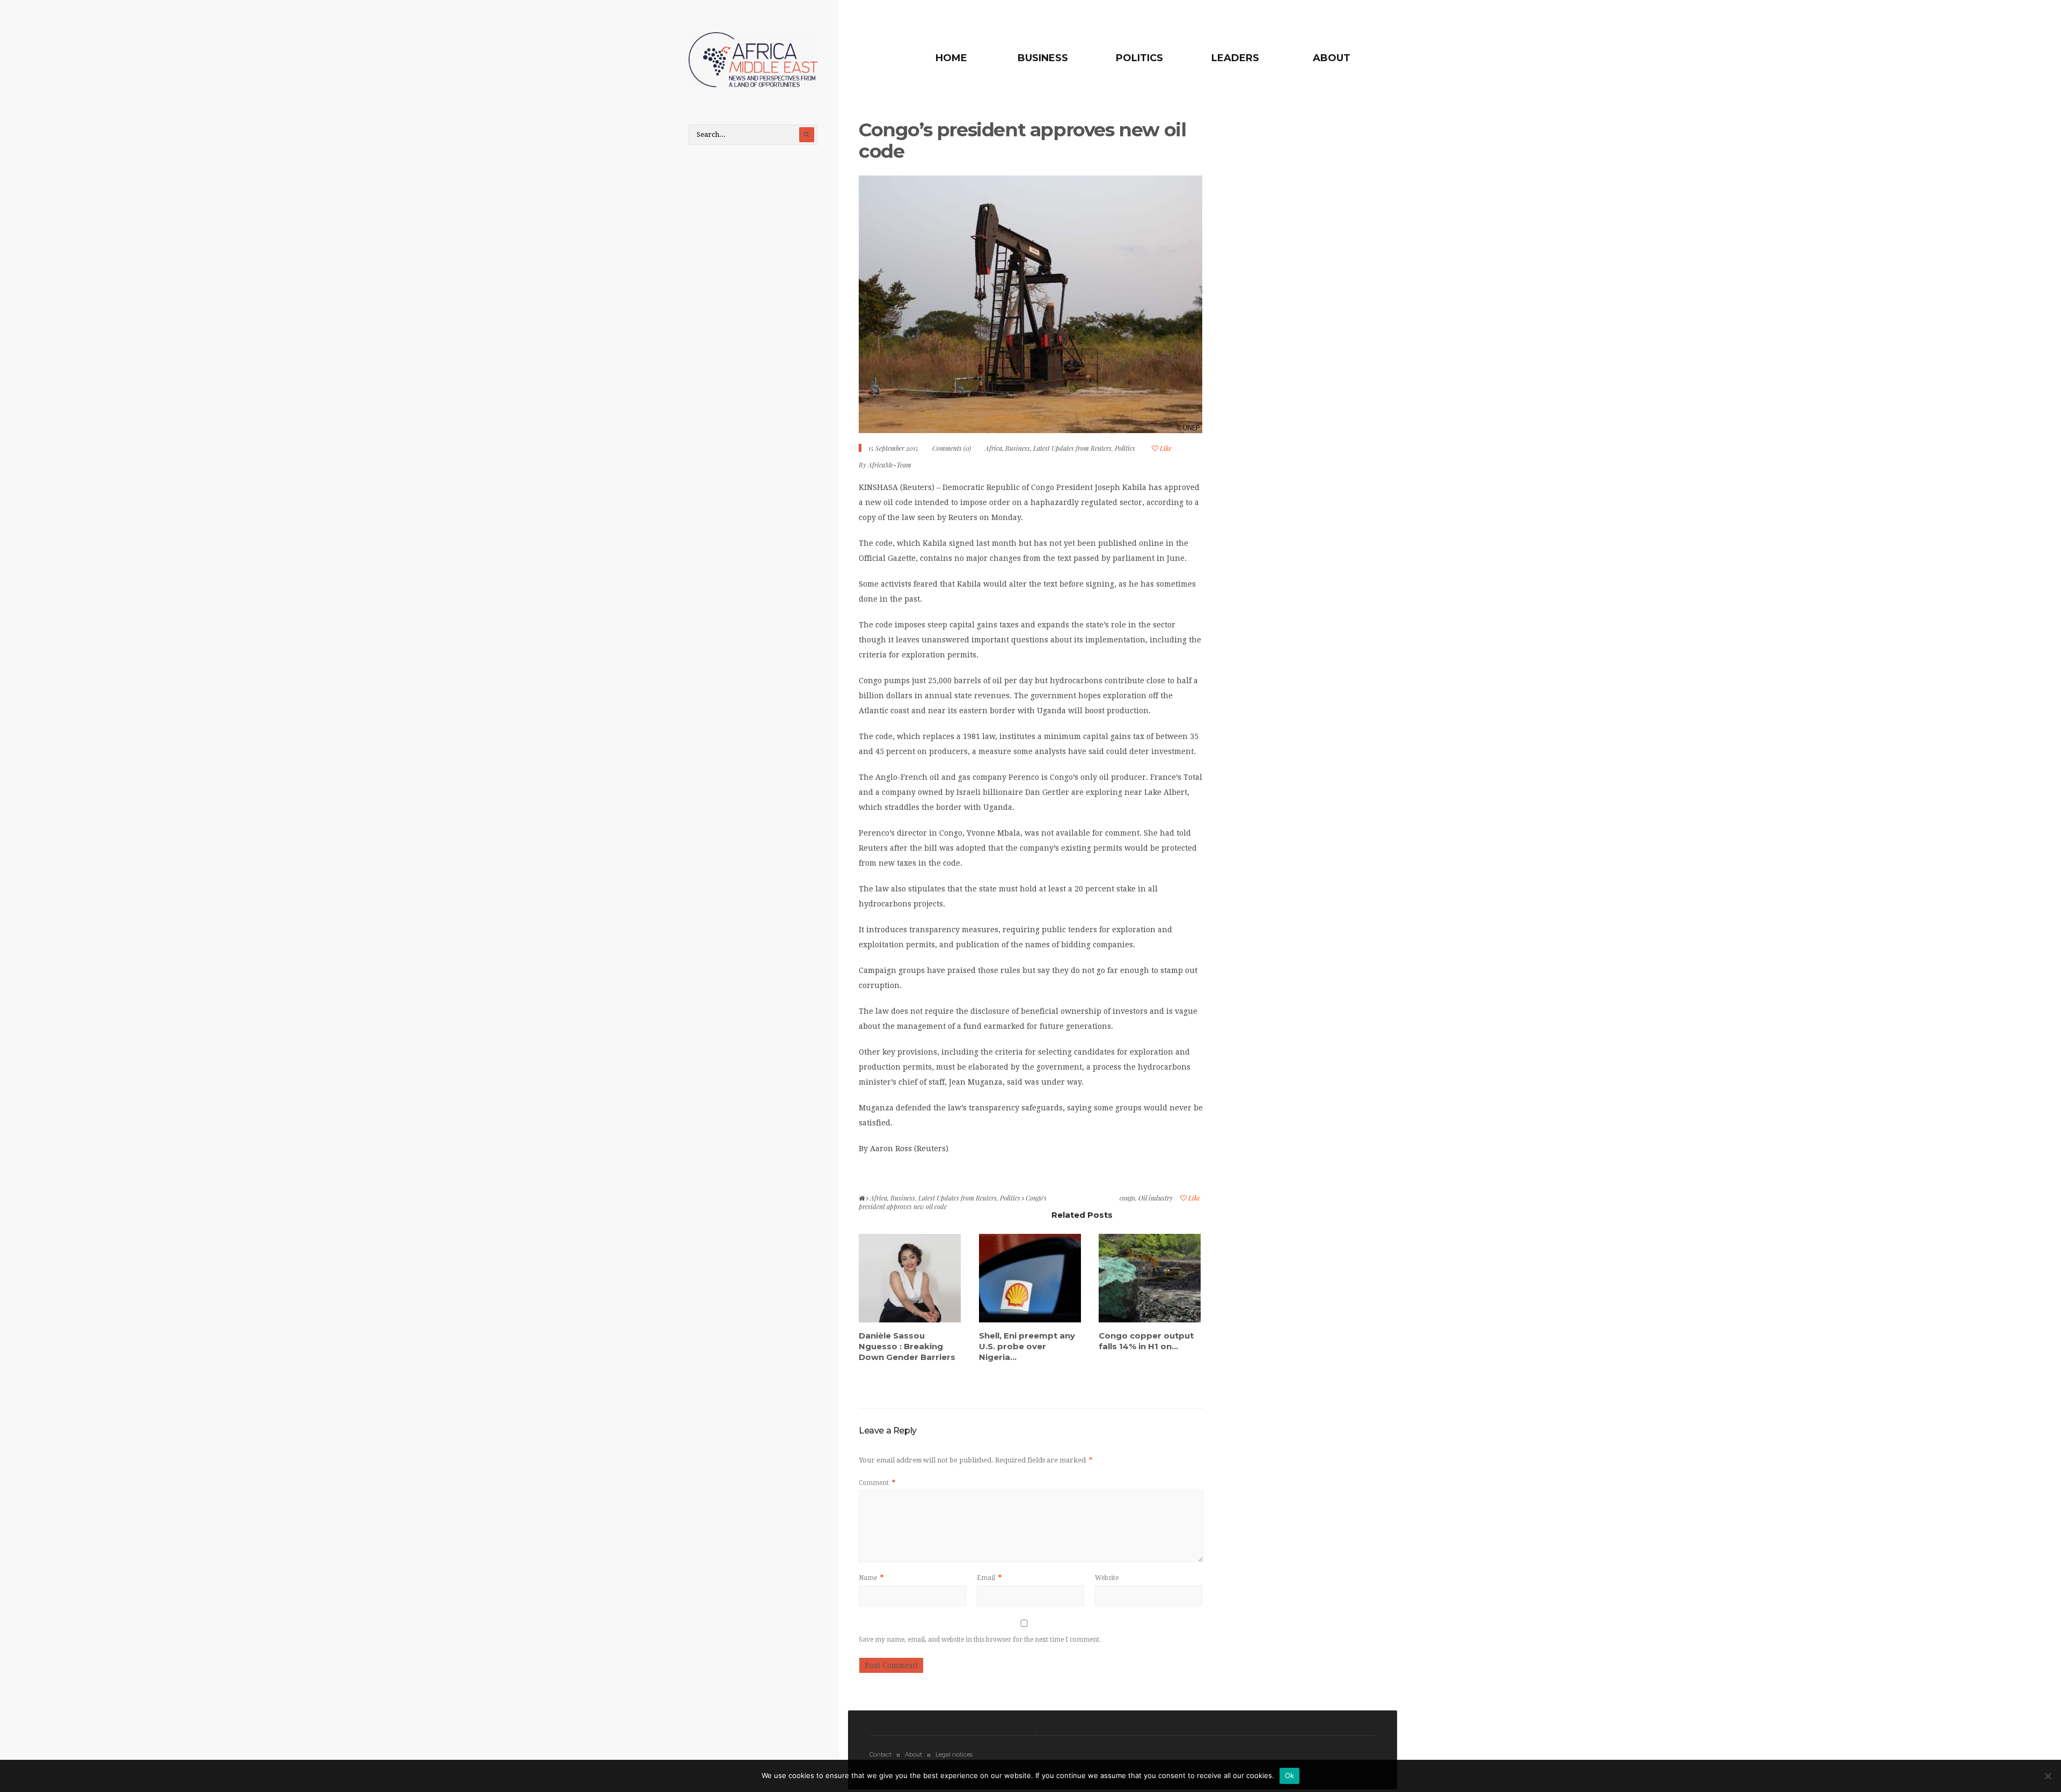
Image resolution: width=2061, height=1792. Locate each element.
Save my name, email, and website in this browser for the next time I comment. (980, 1640)
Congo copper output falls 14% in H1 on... (1146, 1341)
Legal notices (954, 1754)
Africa (993, 448)
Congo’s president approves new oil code (1022, 140)
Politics (1139, 58)
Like (1165, 448)
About (1332, 58)
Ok (1290, 1775)
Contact (880, 1754)
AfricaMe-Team (890, 465)
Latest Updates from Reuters (1072, 448)
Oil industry (1156, 1198)
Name (871, 1578)
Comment (877, 1483)
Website (1107, 1578)
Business (1043, 58)
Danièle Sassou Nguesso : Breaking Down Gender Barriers (907, 1346)
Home (951, 58)
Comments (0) (952, 448)
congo (1127, 1198)
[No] (2048, 1776)
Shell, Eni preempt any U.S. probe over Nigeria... (1027, 1346)
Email (989, 1578)
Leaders (1235, 58)
